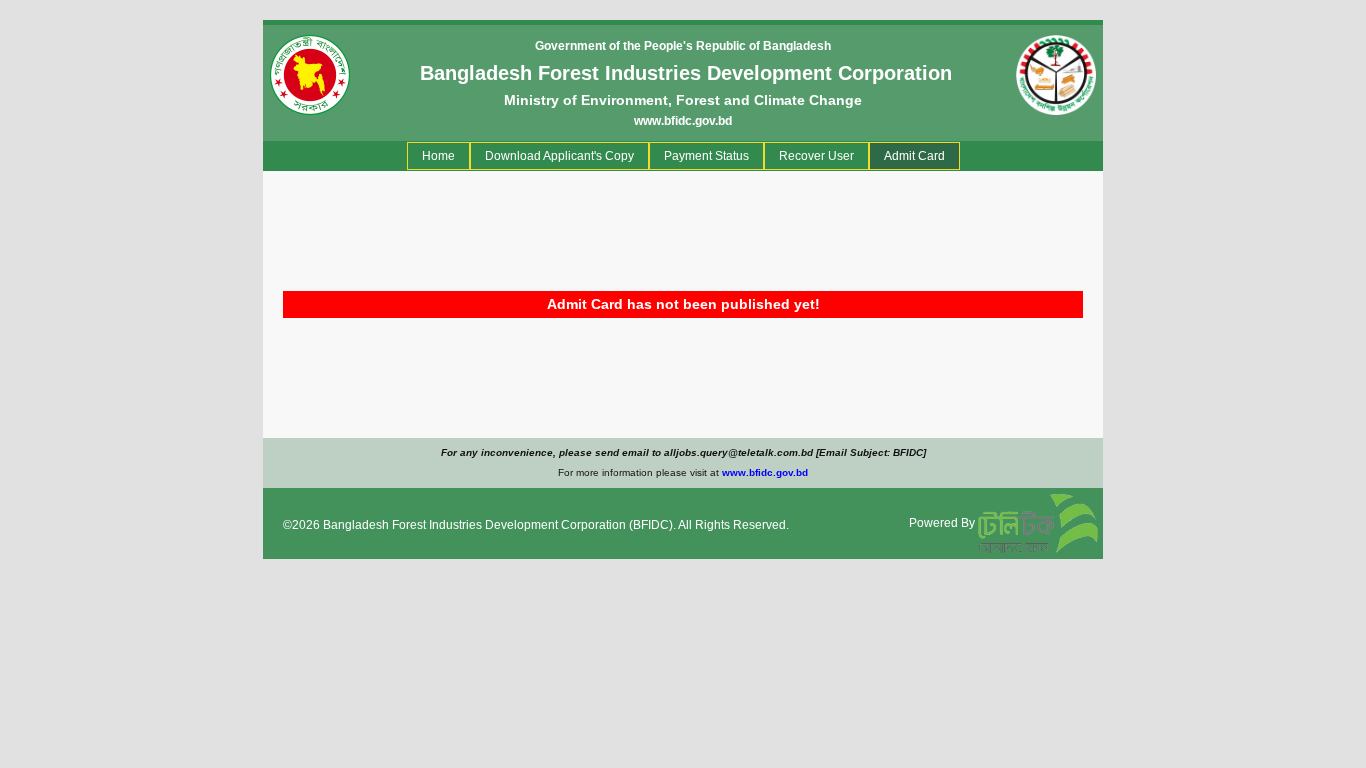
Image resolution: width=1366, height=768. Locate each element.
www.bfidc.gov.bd (683, 121)
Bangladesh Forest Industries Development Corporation (474, 525)
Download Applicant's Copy (559, 156)
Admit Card (914, 156)
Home (442, 155)
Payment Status (706, 156)
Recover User (816, 156)
